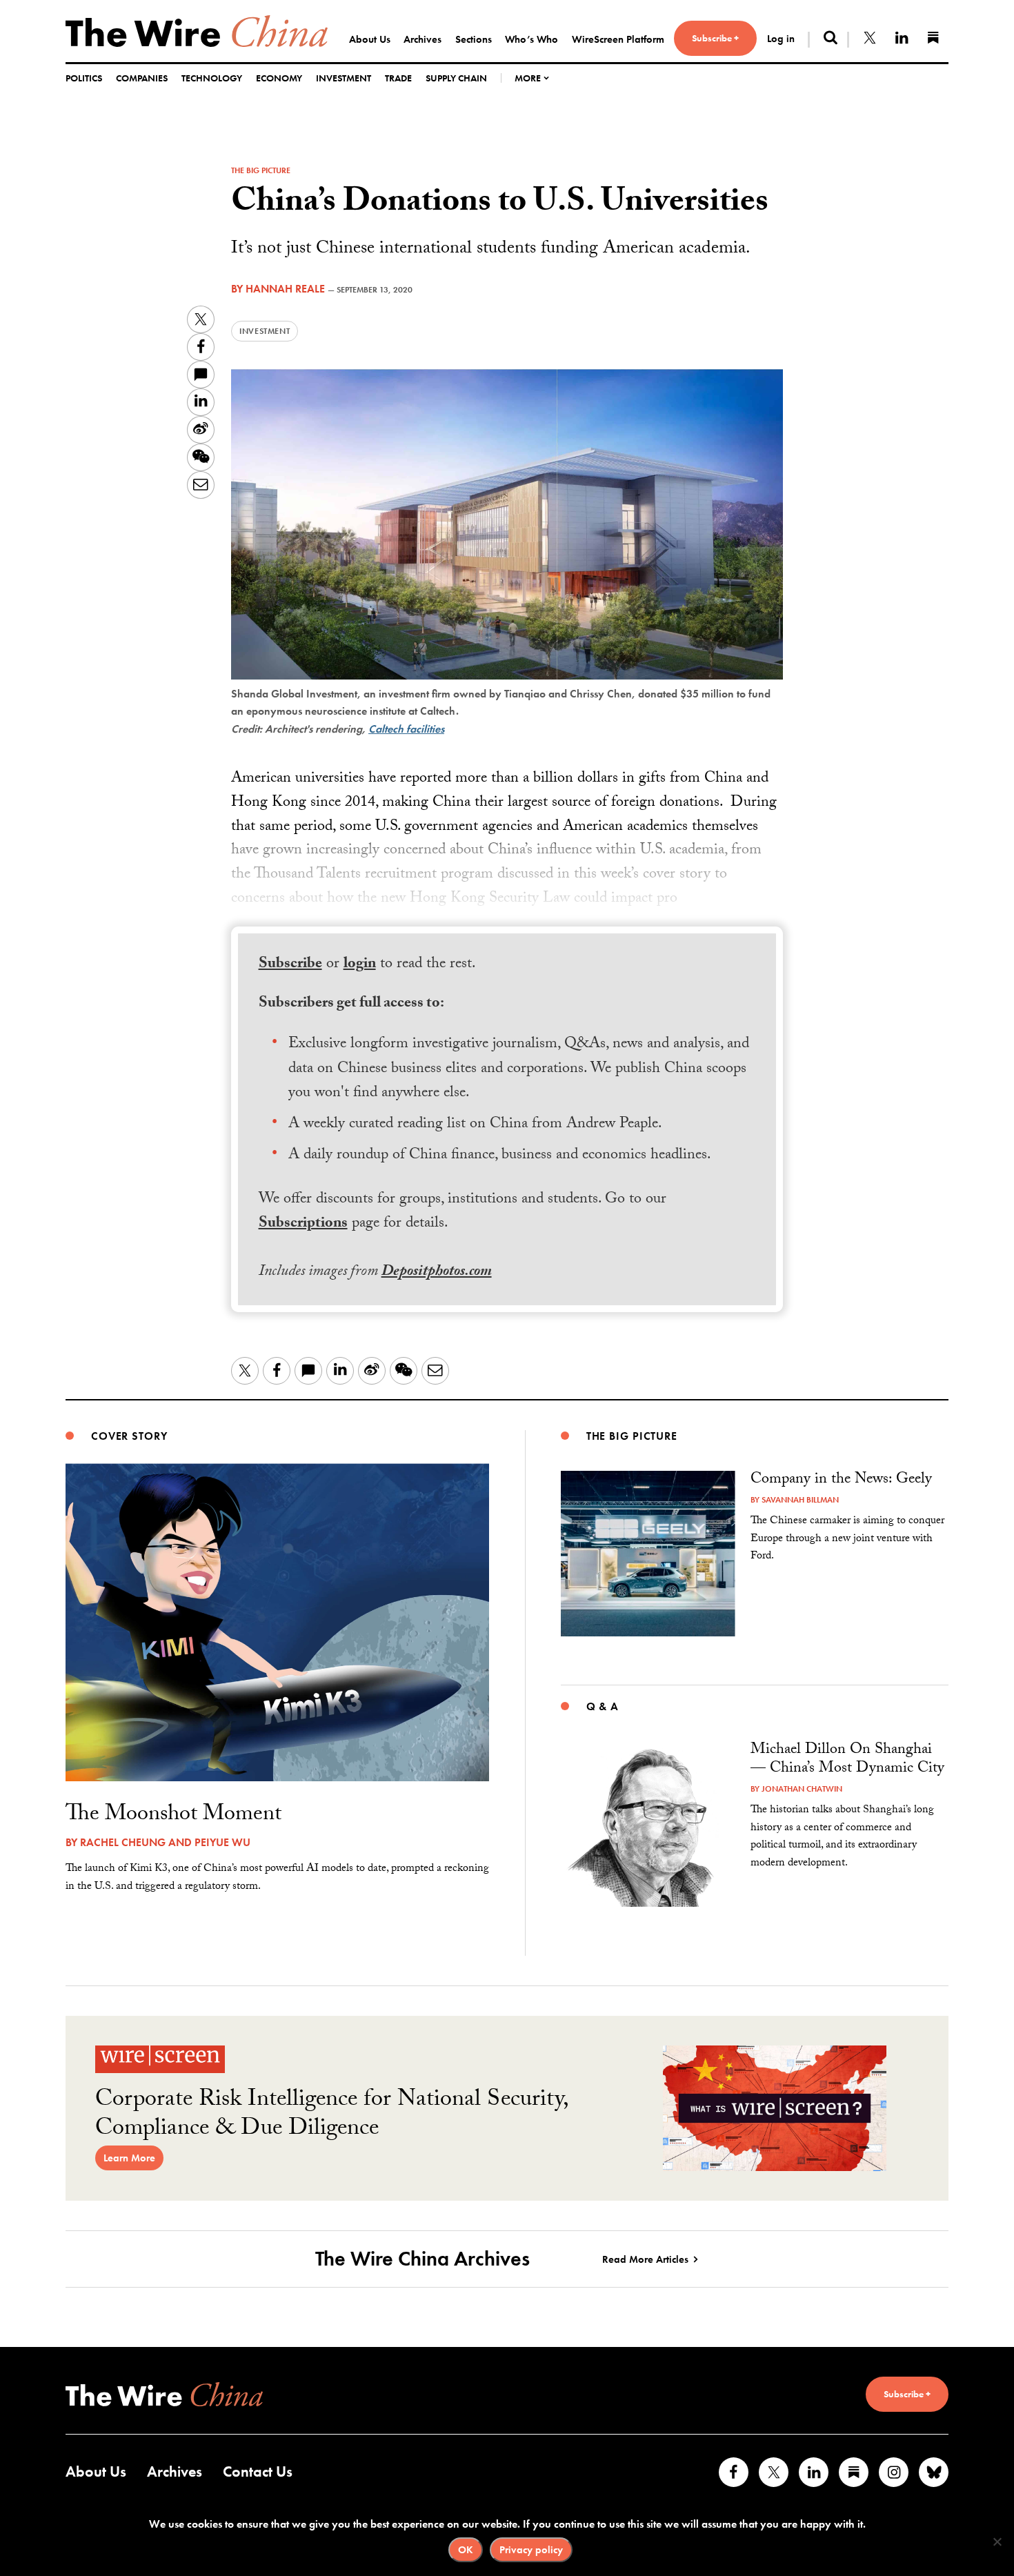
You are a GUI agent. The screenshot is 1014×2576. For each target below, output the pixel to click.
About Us (370, 39)
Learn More (129, 2158)
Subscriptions (303, 1224)
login (360, 965)
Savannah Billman (800, 1500)
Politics (84, 78)
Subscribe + (715, 38)
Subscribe (290, 965)
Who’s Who (531, 39)
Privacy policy (531, 2550)
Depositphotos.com (437, 1272)
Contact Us (258, 2471)
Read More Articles (645, 2259)
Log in (781, 39)
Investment (344, 78)
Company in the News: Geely (841, 1480)
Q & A (603, 1706)
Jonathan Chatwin (802, 1789)
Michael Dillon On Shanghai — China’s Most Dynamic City (847, 1760)
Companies (142, 78)
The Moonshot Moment (173, 1816)
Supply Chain (456, 78)
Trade (398, 78)
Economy (279, 78)
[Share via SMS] (201, 375)
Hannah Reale (285, 289)
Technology (212, 78)
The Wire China (197, 31)
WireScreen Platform (618, 39)
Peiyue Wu (222, 1842)
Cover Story (129, 1436)
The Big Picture (261, 170)
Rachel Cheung (123, 1842)
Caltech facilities (406, 729)
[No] (997, 2542)
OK (466, 2550)
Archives (423, 39)
